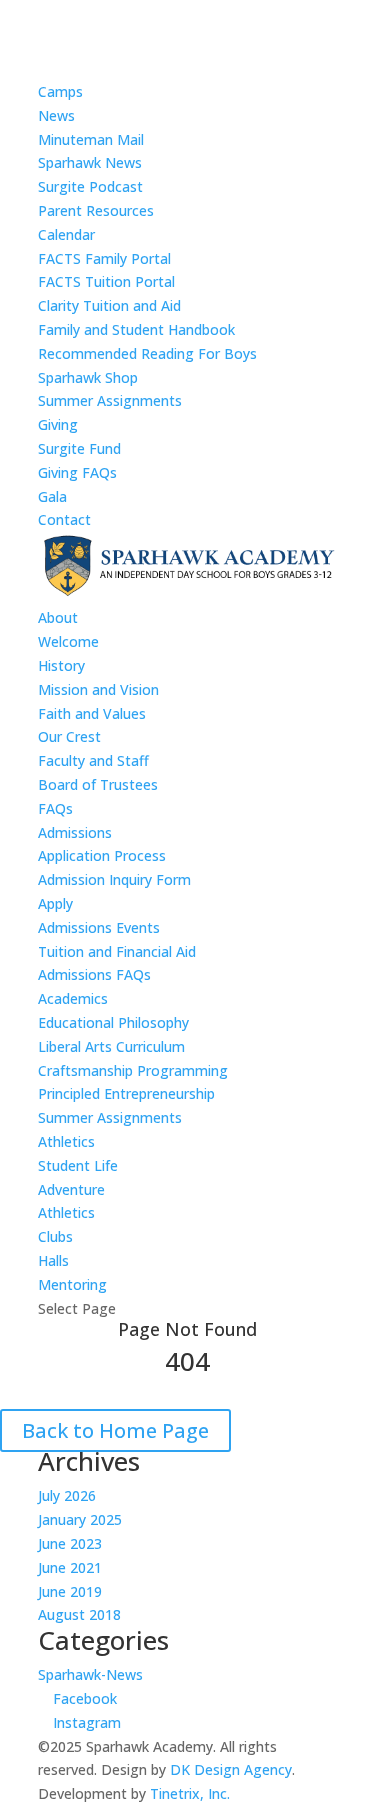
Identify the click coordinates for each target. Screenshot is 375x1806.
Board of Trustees (98, 784)
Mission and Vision (98, 689)
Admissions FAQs (94, 974)
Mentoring (72, 1284)
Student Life (78, 1165)
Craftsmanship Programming (133, 1070)
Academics (73, 998)
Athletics (66, 1141)
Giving (58, 424)
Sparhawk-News (90, 1674)
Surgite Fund (79, 448)
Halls (53, 1260)
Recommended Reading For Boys (147, 353)
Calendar (66, 234)
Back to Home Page (115, 1430)
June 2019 (70, 1591)
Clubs (55, 1236)
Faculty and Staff (93, 760)
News (56, 115)
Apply (55, 903)
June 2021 (70, 1567)
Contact (64, 519)
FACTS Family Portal (104, 258)
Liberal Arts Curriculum (111, 1046)
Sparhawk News (90, 162)
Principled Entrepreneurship (126, 1093)
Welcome (68, 641)
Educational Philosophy (113, 1022)
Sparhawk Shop (88, 377)
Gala (52, 496)
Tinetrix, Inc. (190, 1793)
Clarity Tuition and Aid (109, 305)
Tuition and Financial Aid (117, 951)
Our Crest (69, 736)
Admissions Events (99, 927)
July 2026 (67, 1495)
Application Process (102, 855)
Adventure (71, 1189)
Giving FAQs (77, 472)
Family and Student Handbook (136, 329)
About (58, 617)
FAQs (55, 808)
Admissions (75, 832)
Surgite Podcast (90, 186)
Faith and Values (92, 713)
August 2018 (79, 1614)
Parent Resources (96, 210)
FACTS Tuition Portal (106, 281)
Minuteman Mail (91, 139)
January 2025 (80, 1519)
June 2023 (70, 1543)
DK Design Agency (231, 1769)
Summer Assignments (110, 400)
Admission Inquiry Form (114, 879)
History (61, 665)
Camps (60, 91)
